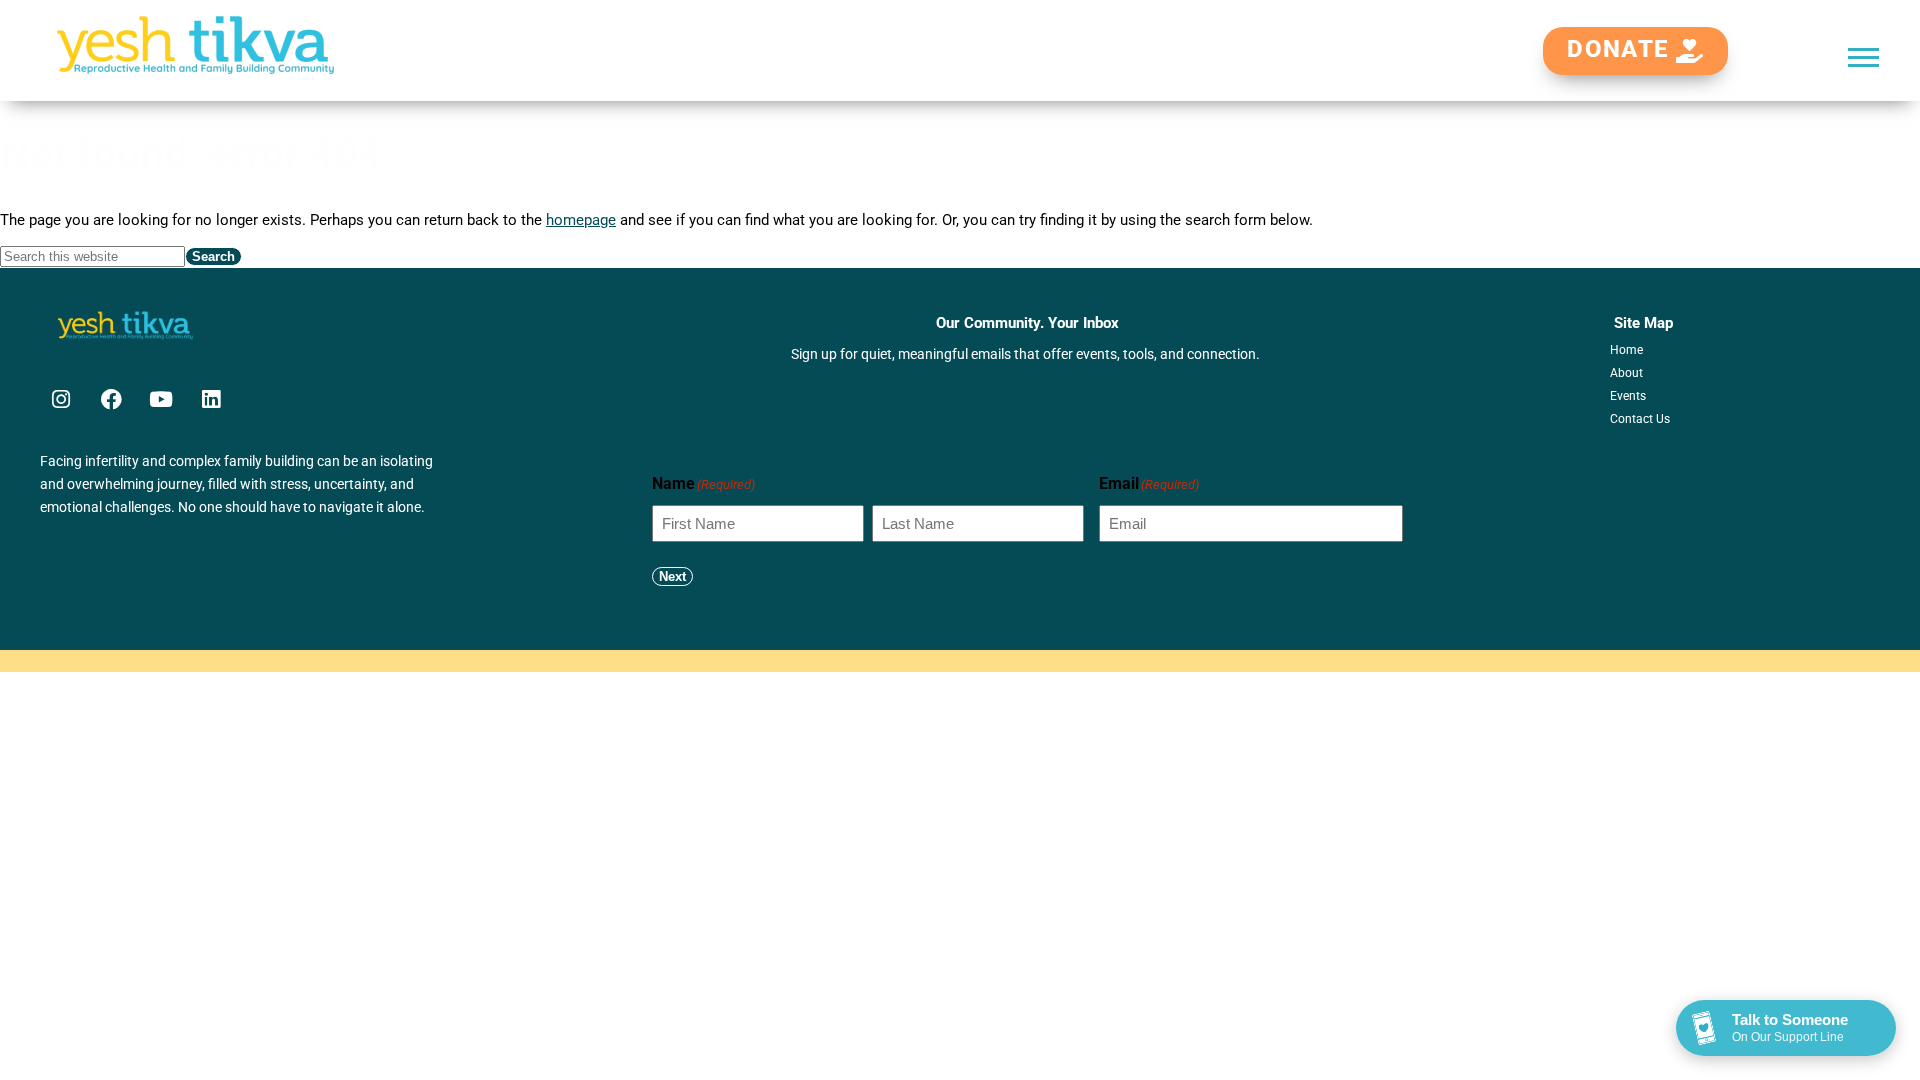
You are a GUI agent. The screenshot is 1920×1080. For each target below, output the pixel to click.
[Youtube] (161, 399)
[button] (1863, 56)
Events (1628, 396)
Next (672, 576)
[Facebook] (111, 399)
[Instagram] (61, 399)
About (1626, 373)
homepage (581, 220)
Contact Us (1640, 419)
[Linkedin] (211, 399)
